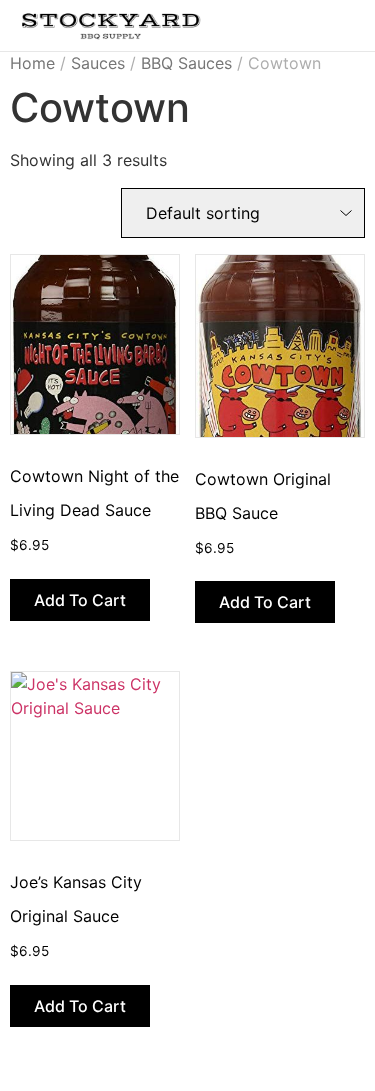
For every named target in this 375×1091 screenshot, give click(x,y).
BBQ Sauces (186, 63)
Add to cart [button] (80, 600)
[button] (310, 21)
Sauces (98, 63)
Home (32, 63)
